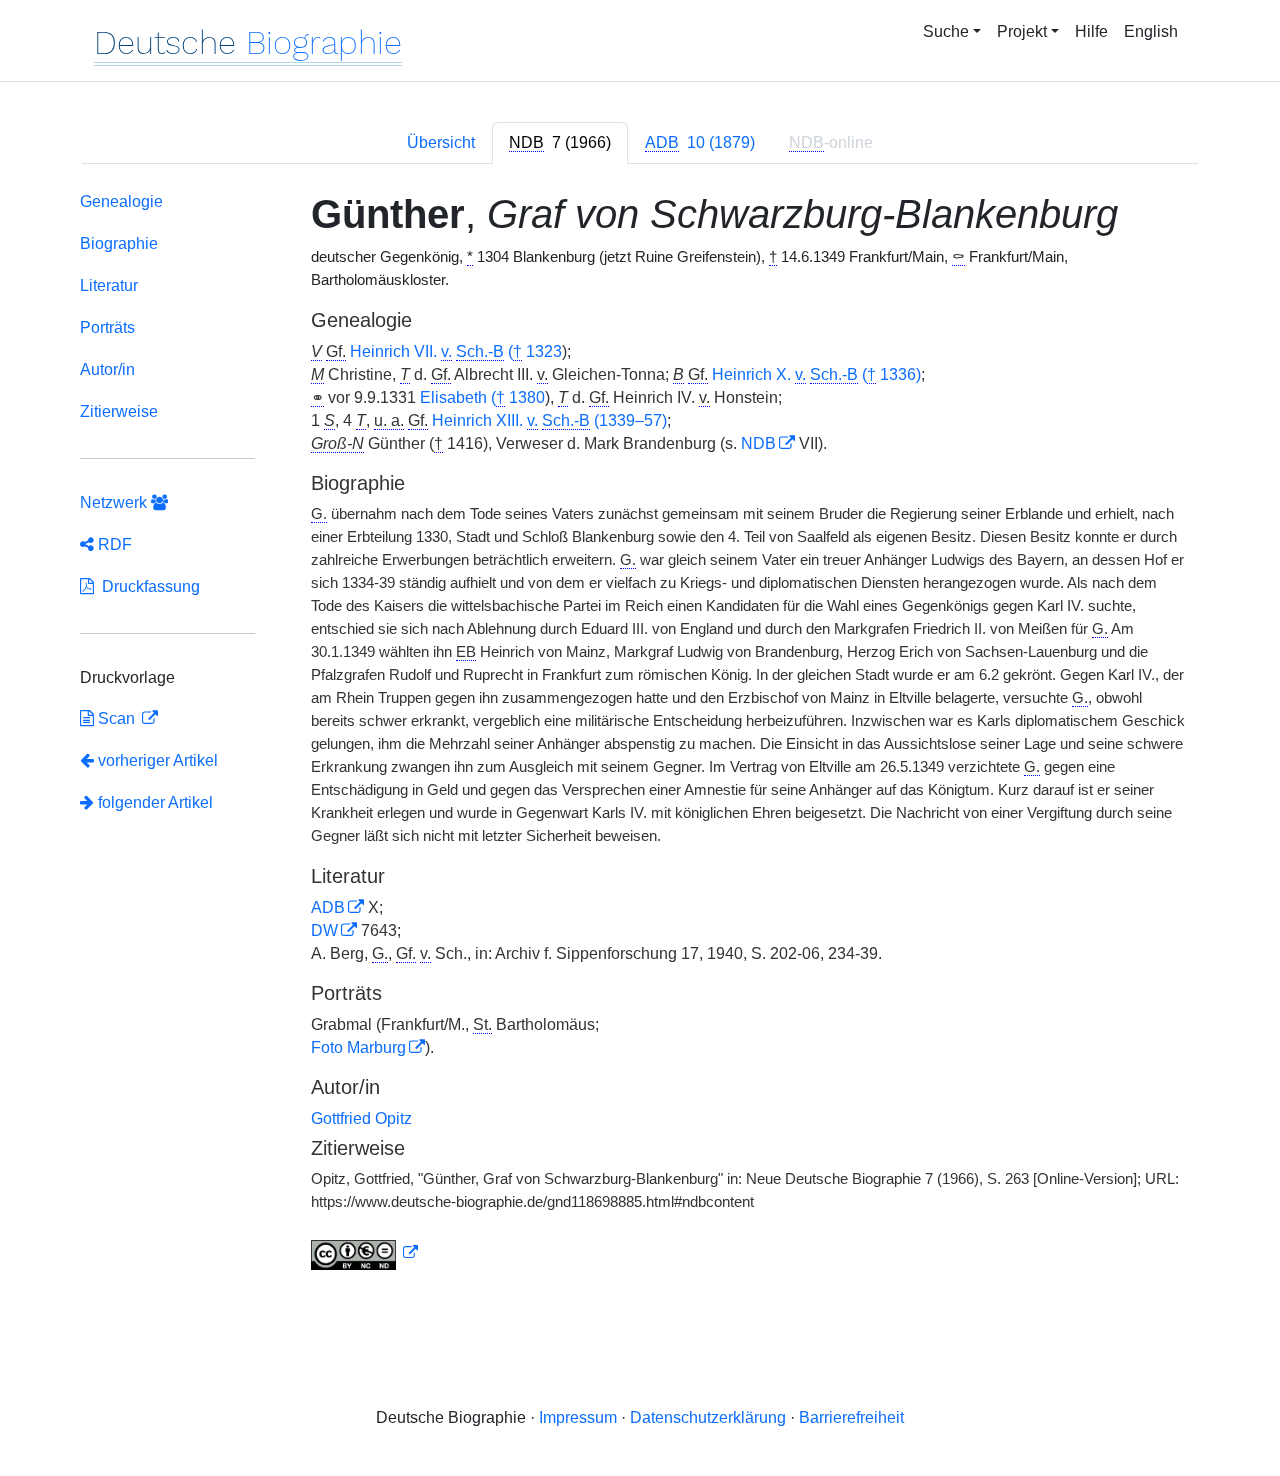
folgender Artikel (153, 802)
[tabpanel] (640, 735)
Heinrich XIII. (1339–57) (549, 420)
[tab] (560, 143)
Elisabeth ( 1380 (482, 397)
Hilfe (1091, 31)
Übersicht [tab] (441, 142)
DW (324, 930)
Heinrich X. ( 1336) (816, 374)
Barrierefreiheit (851, 1417)
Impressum (578, 1417)
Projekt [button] (1022, 31)
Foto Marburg (358, 1047)
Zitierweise (119, 411)
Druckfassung (147, 586)
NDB (758, 443)
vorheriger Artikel (158, 760)
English (1151, 31)
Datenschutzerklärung (708, 1417)
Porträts (107, 327)
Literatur (109, 285)
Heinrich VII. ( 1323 (456, 351)
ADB (328, 907)
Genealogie (121, 201)
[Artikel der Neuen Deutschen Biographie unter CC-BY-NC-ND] (365, 1253)
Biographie (119, 243)
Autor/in (107, 369)
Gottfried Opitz (361, 1118)
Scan (116, 718)
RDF (113, 544)
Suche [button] (946, 31)
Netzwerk (115, 502)
